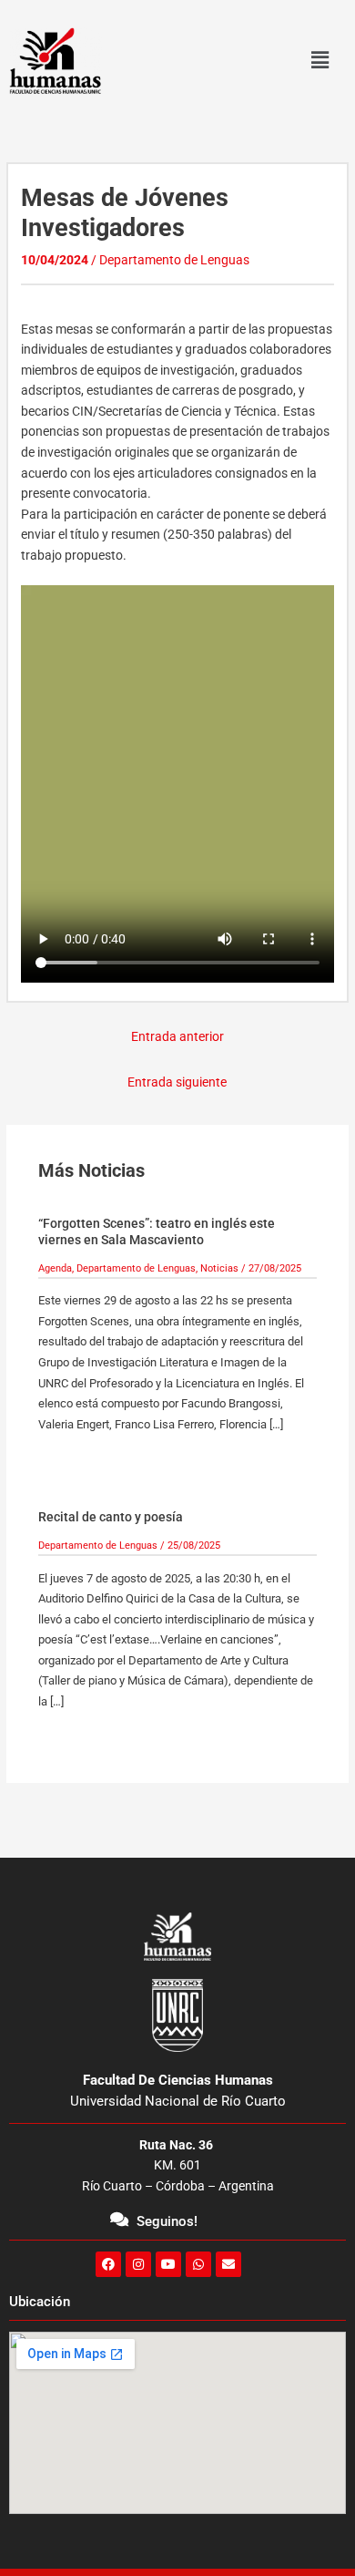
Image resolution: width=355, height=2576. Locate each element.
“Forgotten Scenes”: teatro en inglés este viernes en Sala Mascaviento (157, 1231)
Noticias (219, 1268)
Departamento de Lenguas (174, 260)
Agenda (55, 1268)
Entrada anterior (177, 1036)
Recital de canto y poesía (111, 1517)
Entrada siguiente (177, 1082)
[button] (319, 61)
